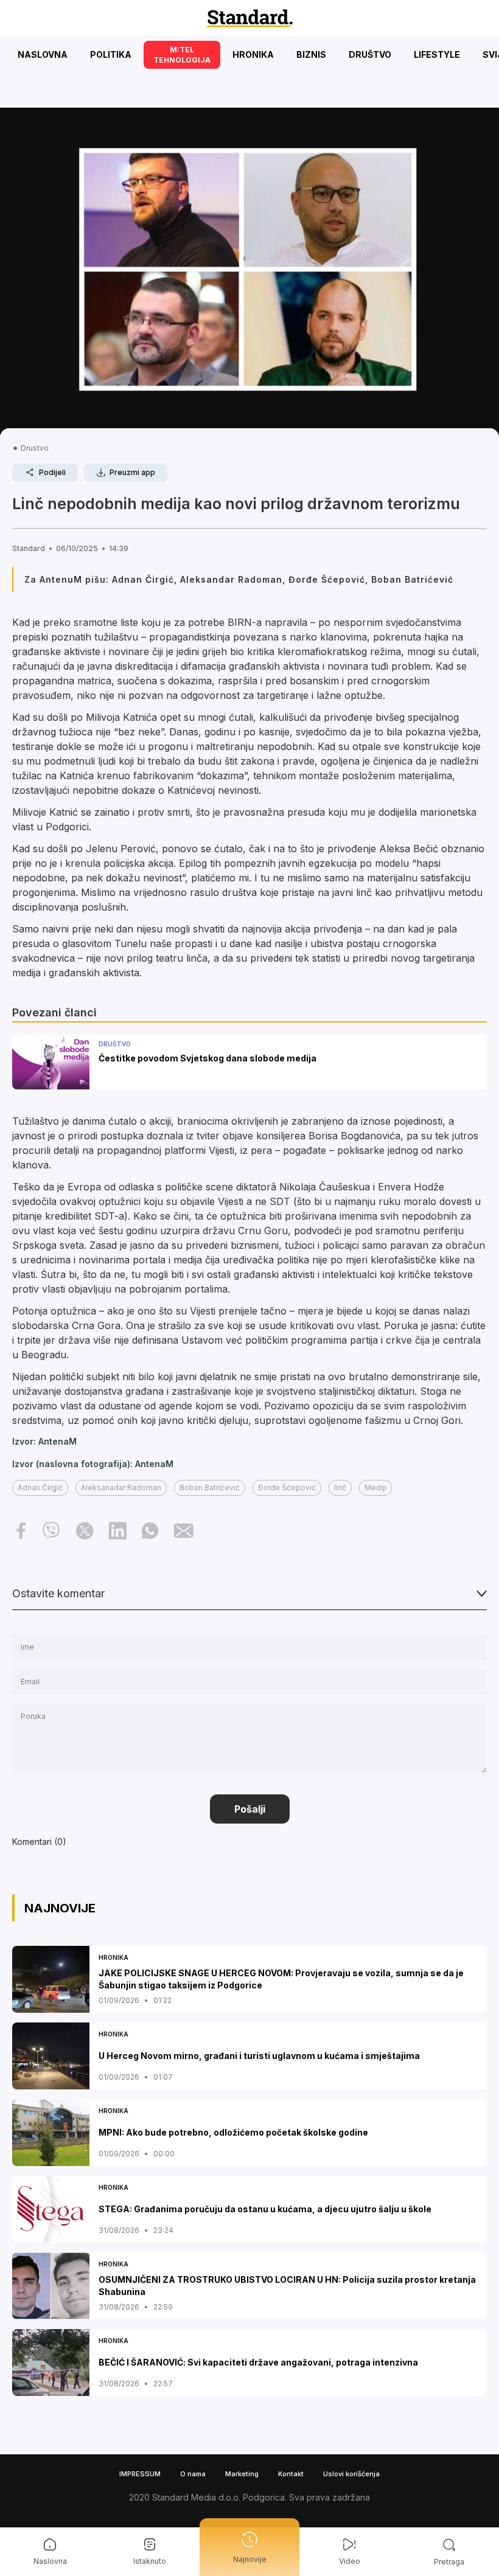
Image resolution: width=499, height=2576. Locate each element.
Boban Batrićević (210, 1488)
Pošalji (250, 1809)
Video (350, 2561)
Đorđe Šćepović (287, 1488)
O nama (193, 2474)
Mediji (375, 1488)
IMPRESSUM (140, 2474)
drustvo (35, 448)
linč (340, 1488)
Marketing (242, 2474)
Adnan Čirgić (40, 1488)
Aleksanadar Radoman (121, 1488)
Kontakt (291, 2474)
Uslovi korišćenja (351, 2474)
